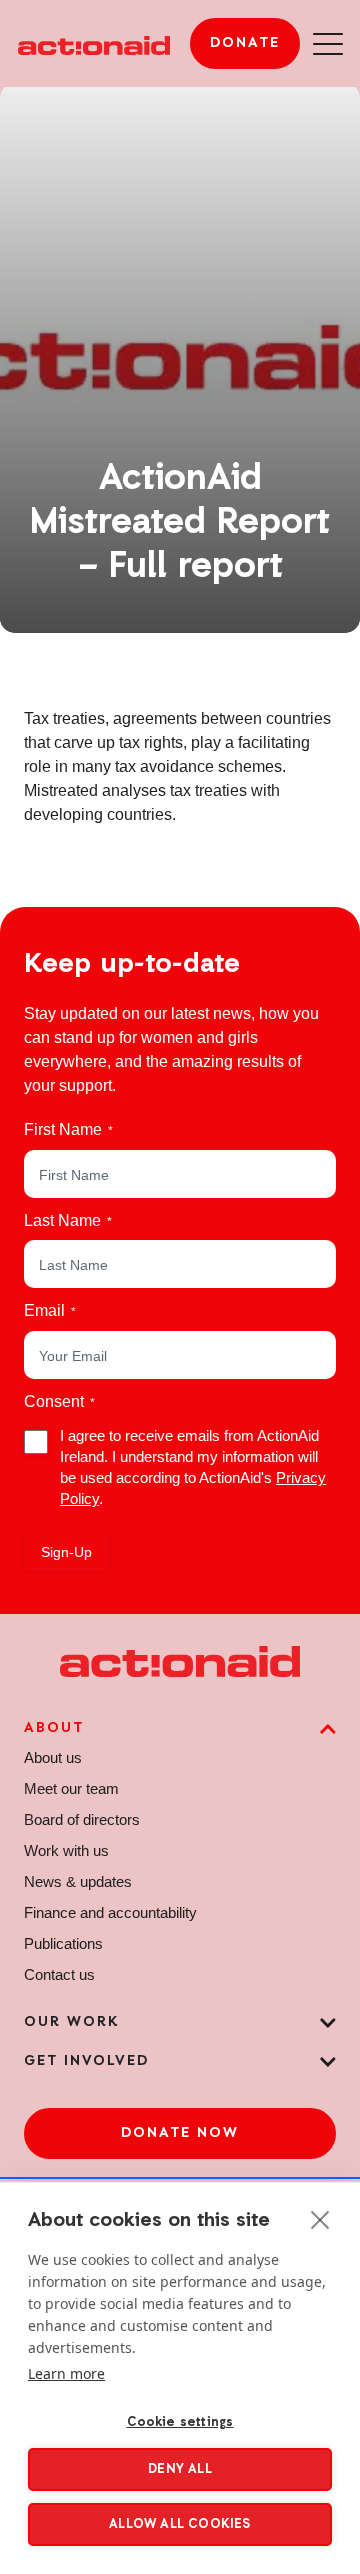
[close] (320, 2219)
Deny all (180, 2469)
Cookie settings (180, 2422)
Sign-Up (66, 1552)
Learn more (66, 2373)
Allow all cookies (179, 2524)
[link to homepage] (94, 43)
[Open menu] (328, 44)
